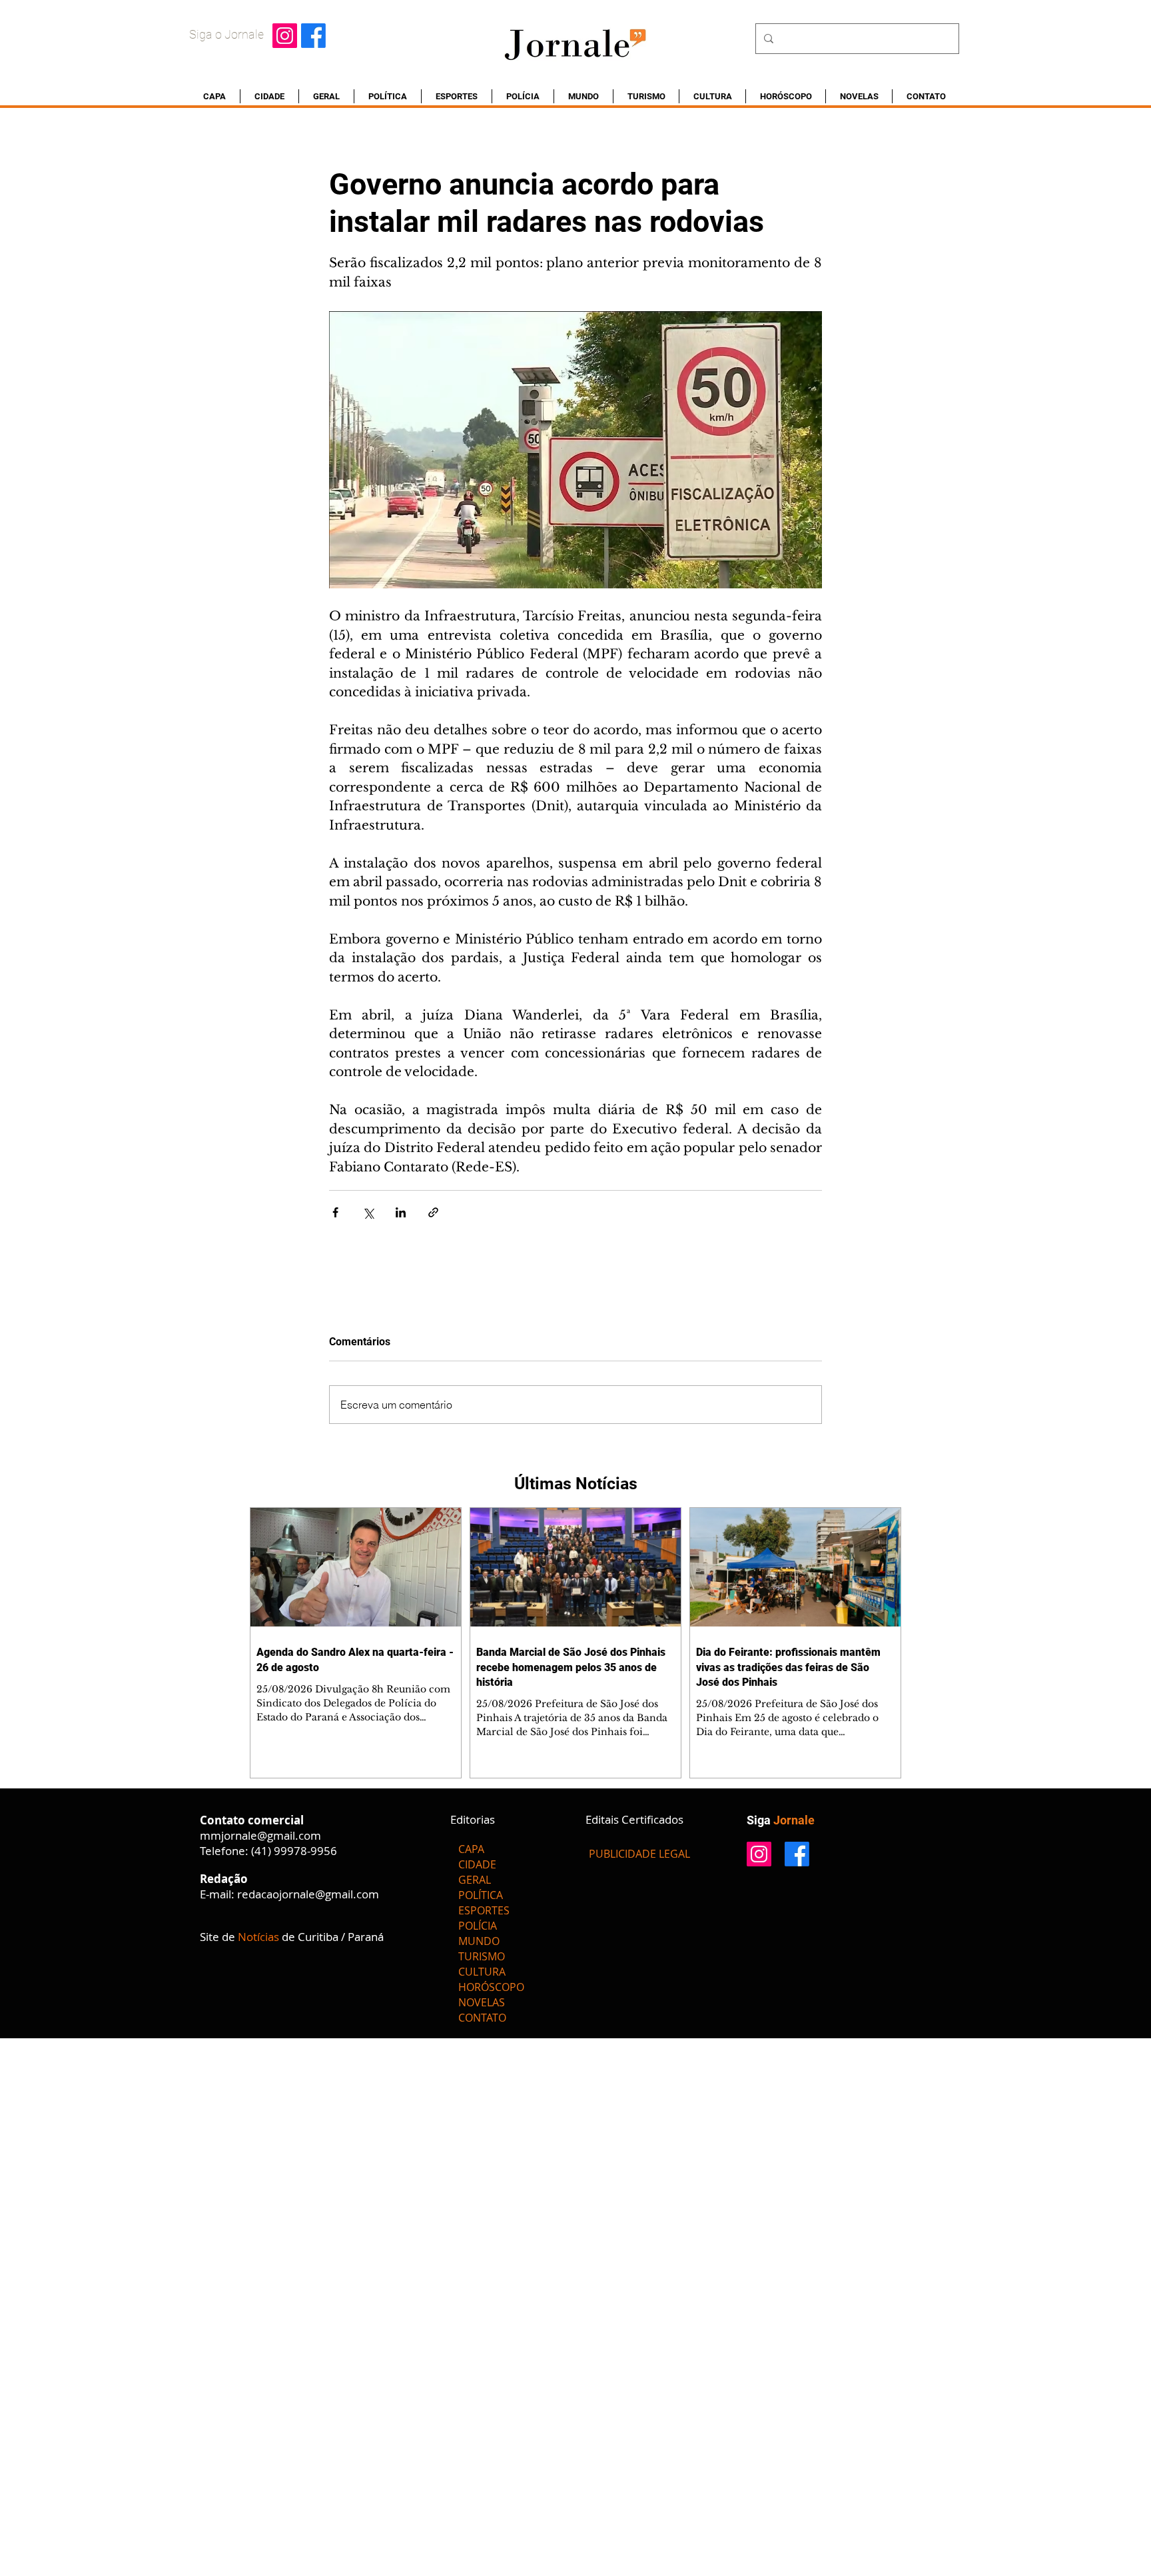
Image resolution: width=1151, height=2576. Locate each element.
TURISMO (482, 1956)
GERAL (475, 1880)
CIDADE (477, 1864)
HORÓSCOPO (491, 1987)
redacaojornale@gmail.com (308, 1894)
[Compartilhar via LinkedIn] (401, 1212)
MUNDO (479, 1941)
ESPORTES (484, 1910)
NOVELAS (482, 2002)
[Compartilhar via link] (433, 1212)
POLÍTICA (481, 1895)
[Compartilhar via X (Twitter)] (368, 1212)
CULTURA (482, 1972)
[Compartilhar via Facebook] (335, 1212)
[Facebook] (313, 36)
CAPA (471, 1849)
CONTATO (482, 2018)
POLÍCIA (478, 1926)
